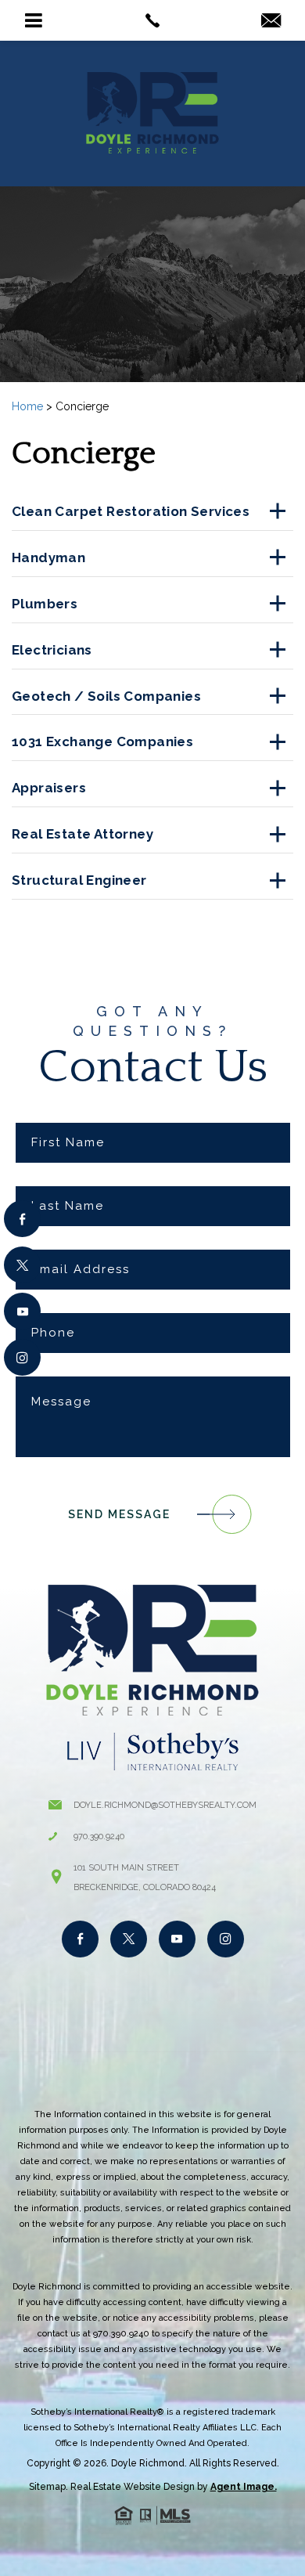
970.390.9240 (99, 1836)
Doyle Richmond (148, 2463)
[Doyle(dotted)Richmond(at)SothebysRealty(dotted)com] (271, 22)
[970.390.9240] (153, 20)
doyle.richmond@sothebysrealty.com (165, 1805)
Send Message (119, 1514)
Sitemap (47, 2487)
